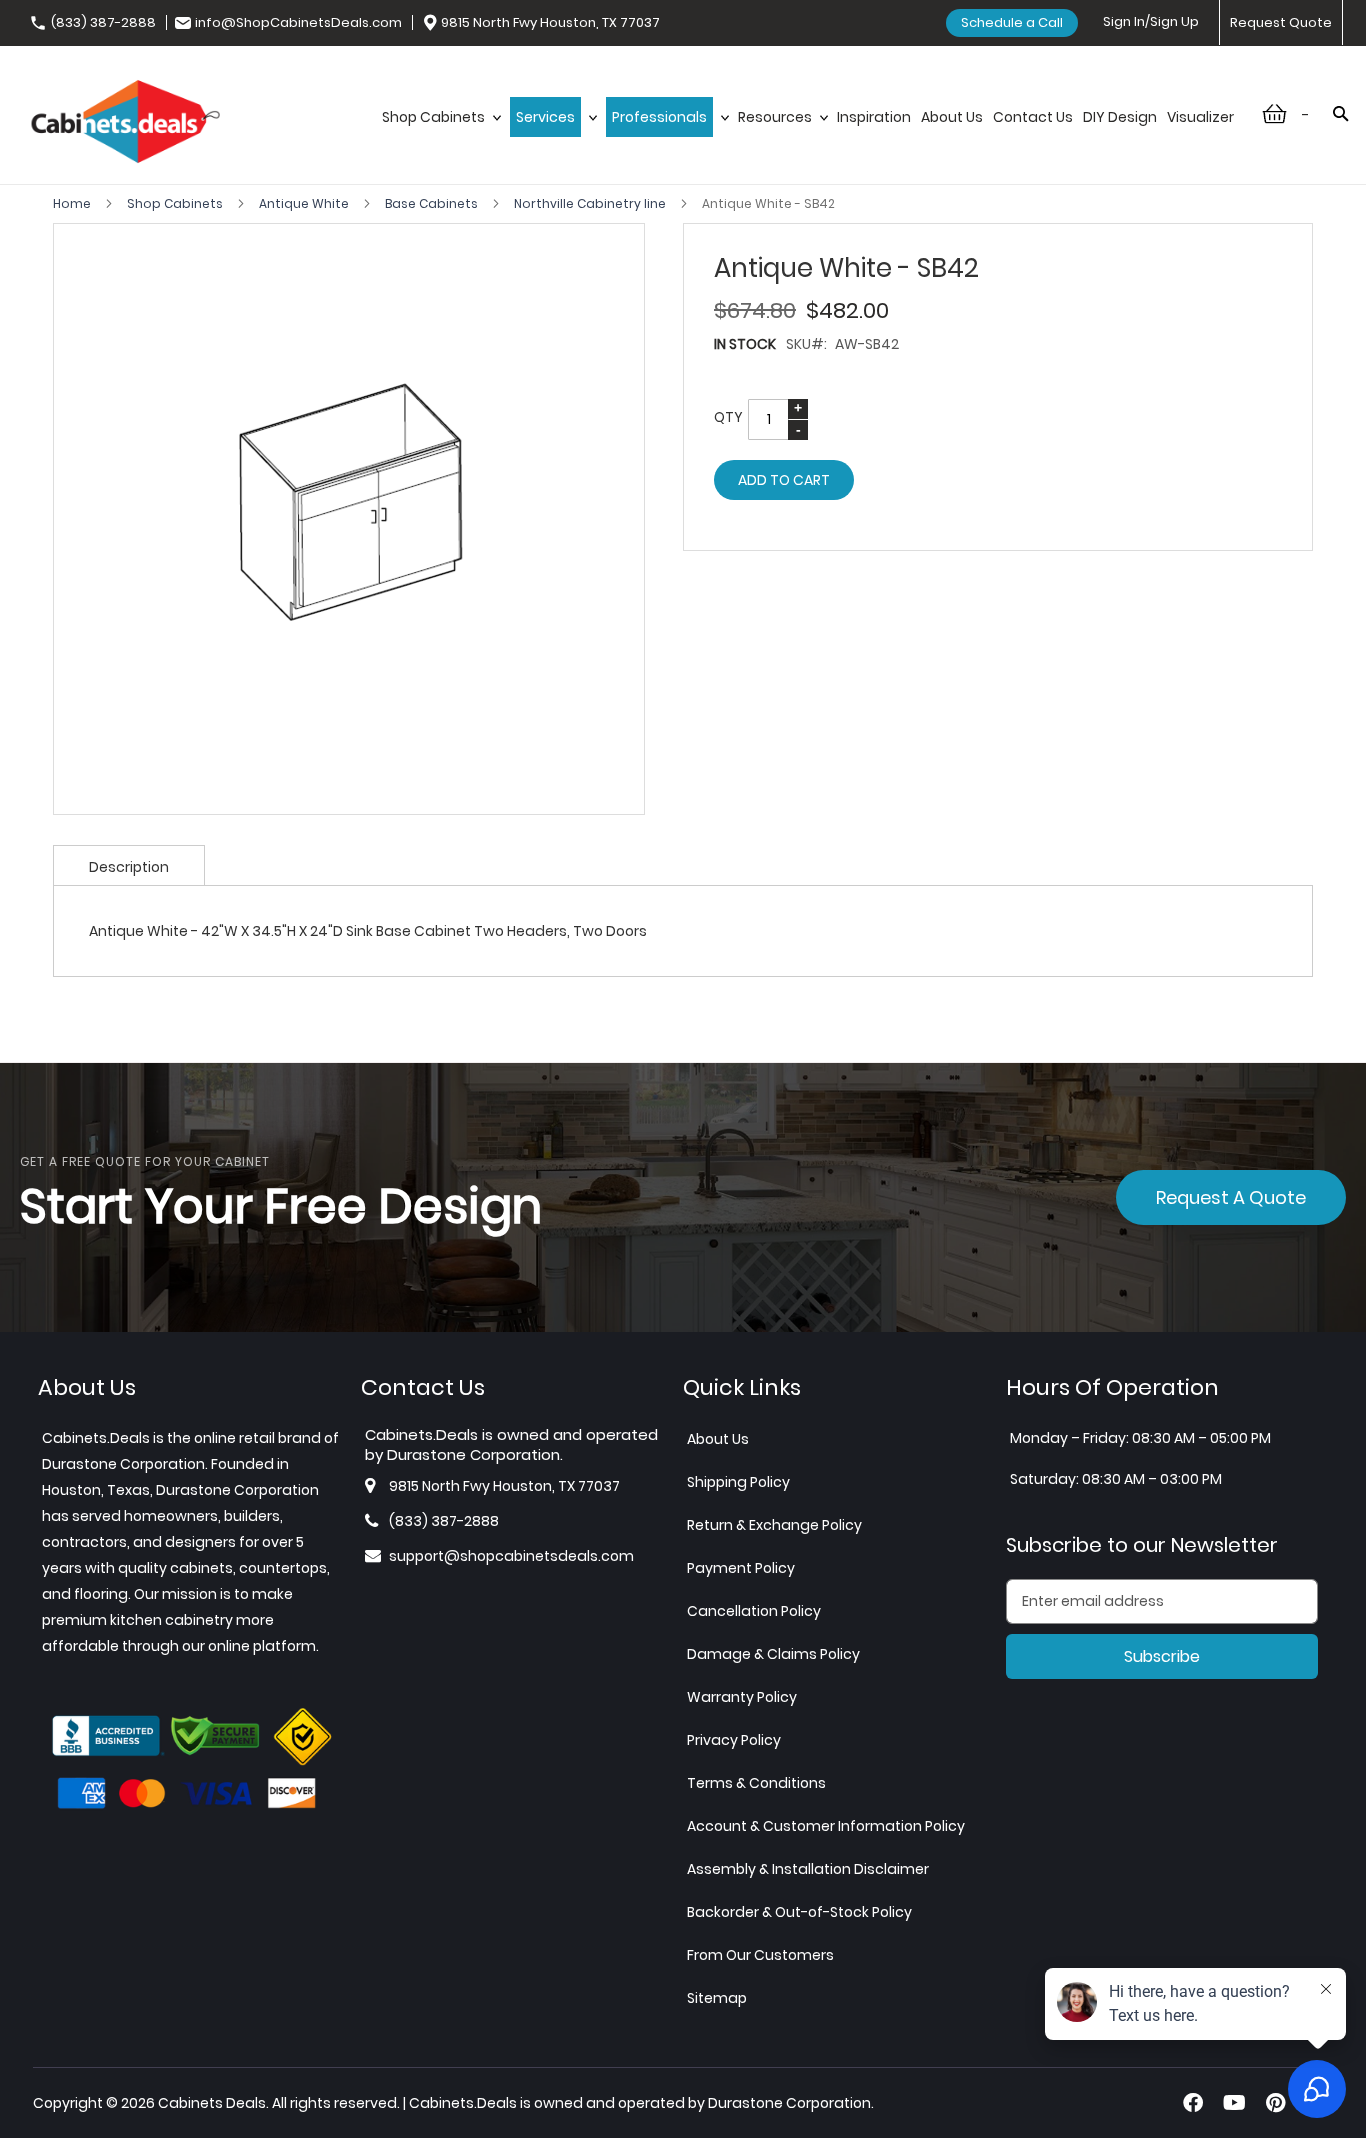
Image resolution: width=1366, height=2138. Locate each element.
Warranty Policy (742, 1697)
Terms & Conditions (756, 1783)
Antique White (305, 203)
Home (73, 203)
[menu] (808, 117)
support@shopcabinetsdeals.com (511, 1556)
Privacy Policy (734, 1740)
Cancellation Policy (754, 1611)
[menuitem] (441, 117)
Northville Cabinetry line (591, 203)
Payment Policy (741, 1568)
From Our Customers (760, 1955)
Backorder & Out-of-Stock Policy (799, 1912)
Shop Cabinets (176, 203)
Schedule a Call (1012, 22)
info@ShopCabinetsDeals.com (298, 22)
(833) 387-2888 (103, 22)
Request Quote (1281, 22)
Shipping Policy (738, 1482)
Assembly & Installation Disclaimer (808, 1869)
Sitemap (717, 1998)
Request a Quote (1231, 1197)
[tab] (129, 865)
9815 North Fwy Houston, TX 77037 (550, 22)
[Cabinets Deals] (125, 124)
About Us (718, 1439)
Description (129, 867)
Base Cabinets (433, 203)
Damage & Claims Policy (773, 1654)
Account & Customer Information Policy (826, 1826)
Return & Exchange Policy (774, 1525)
